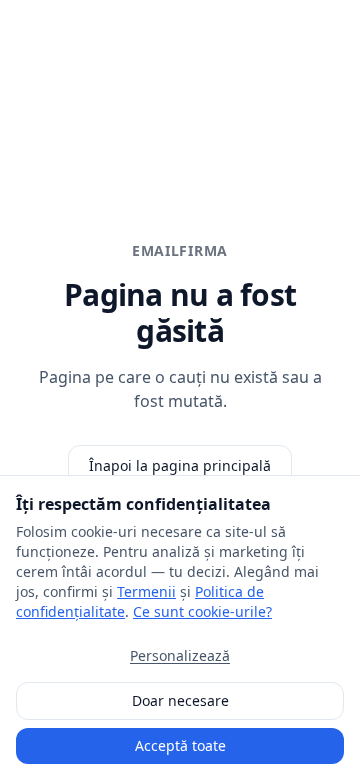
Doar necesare (180, 700)
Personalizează (180, 655)
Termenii (146, 591)
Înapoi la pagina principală (180, 465)
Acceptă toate (180, 745)
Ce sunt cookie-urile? (202, 611)
